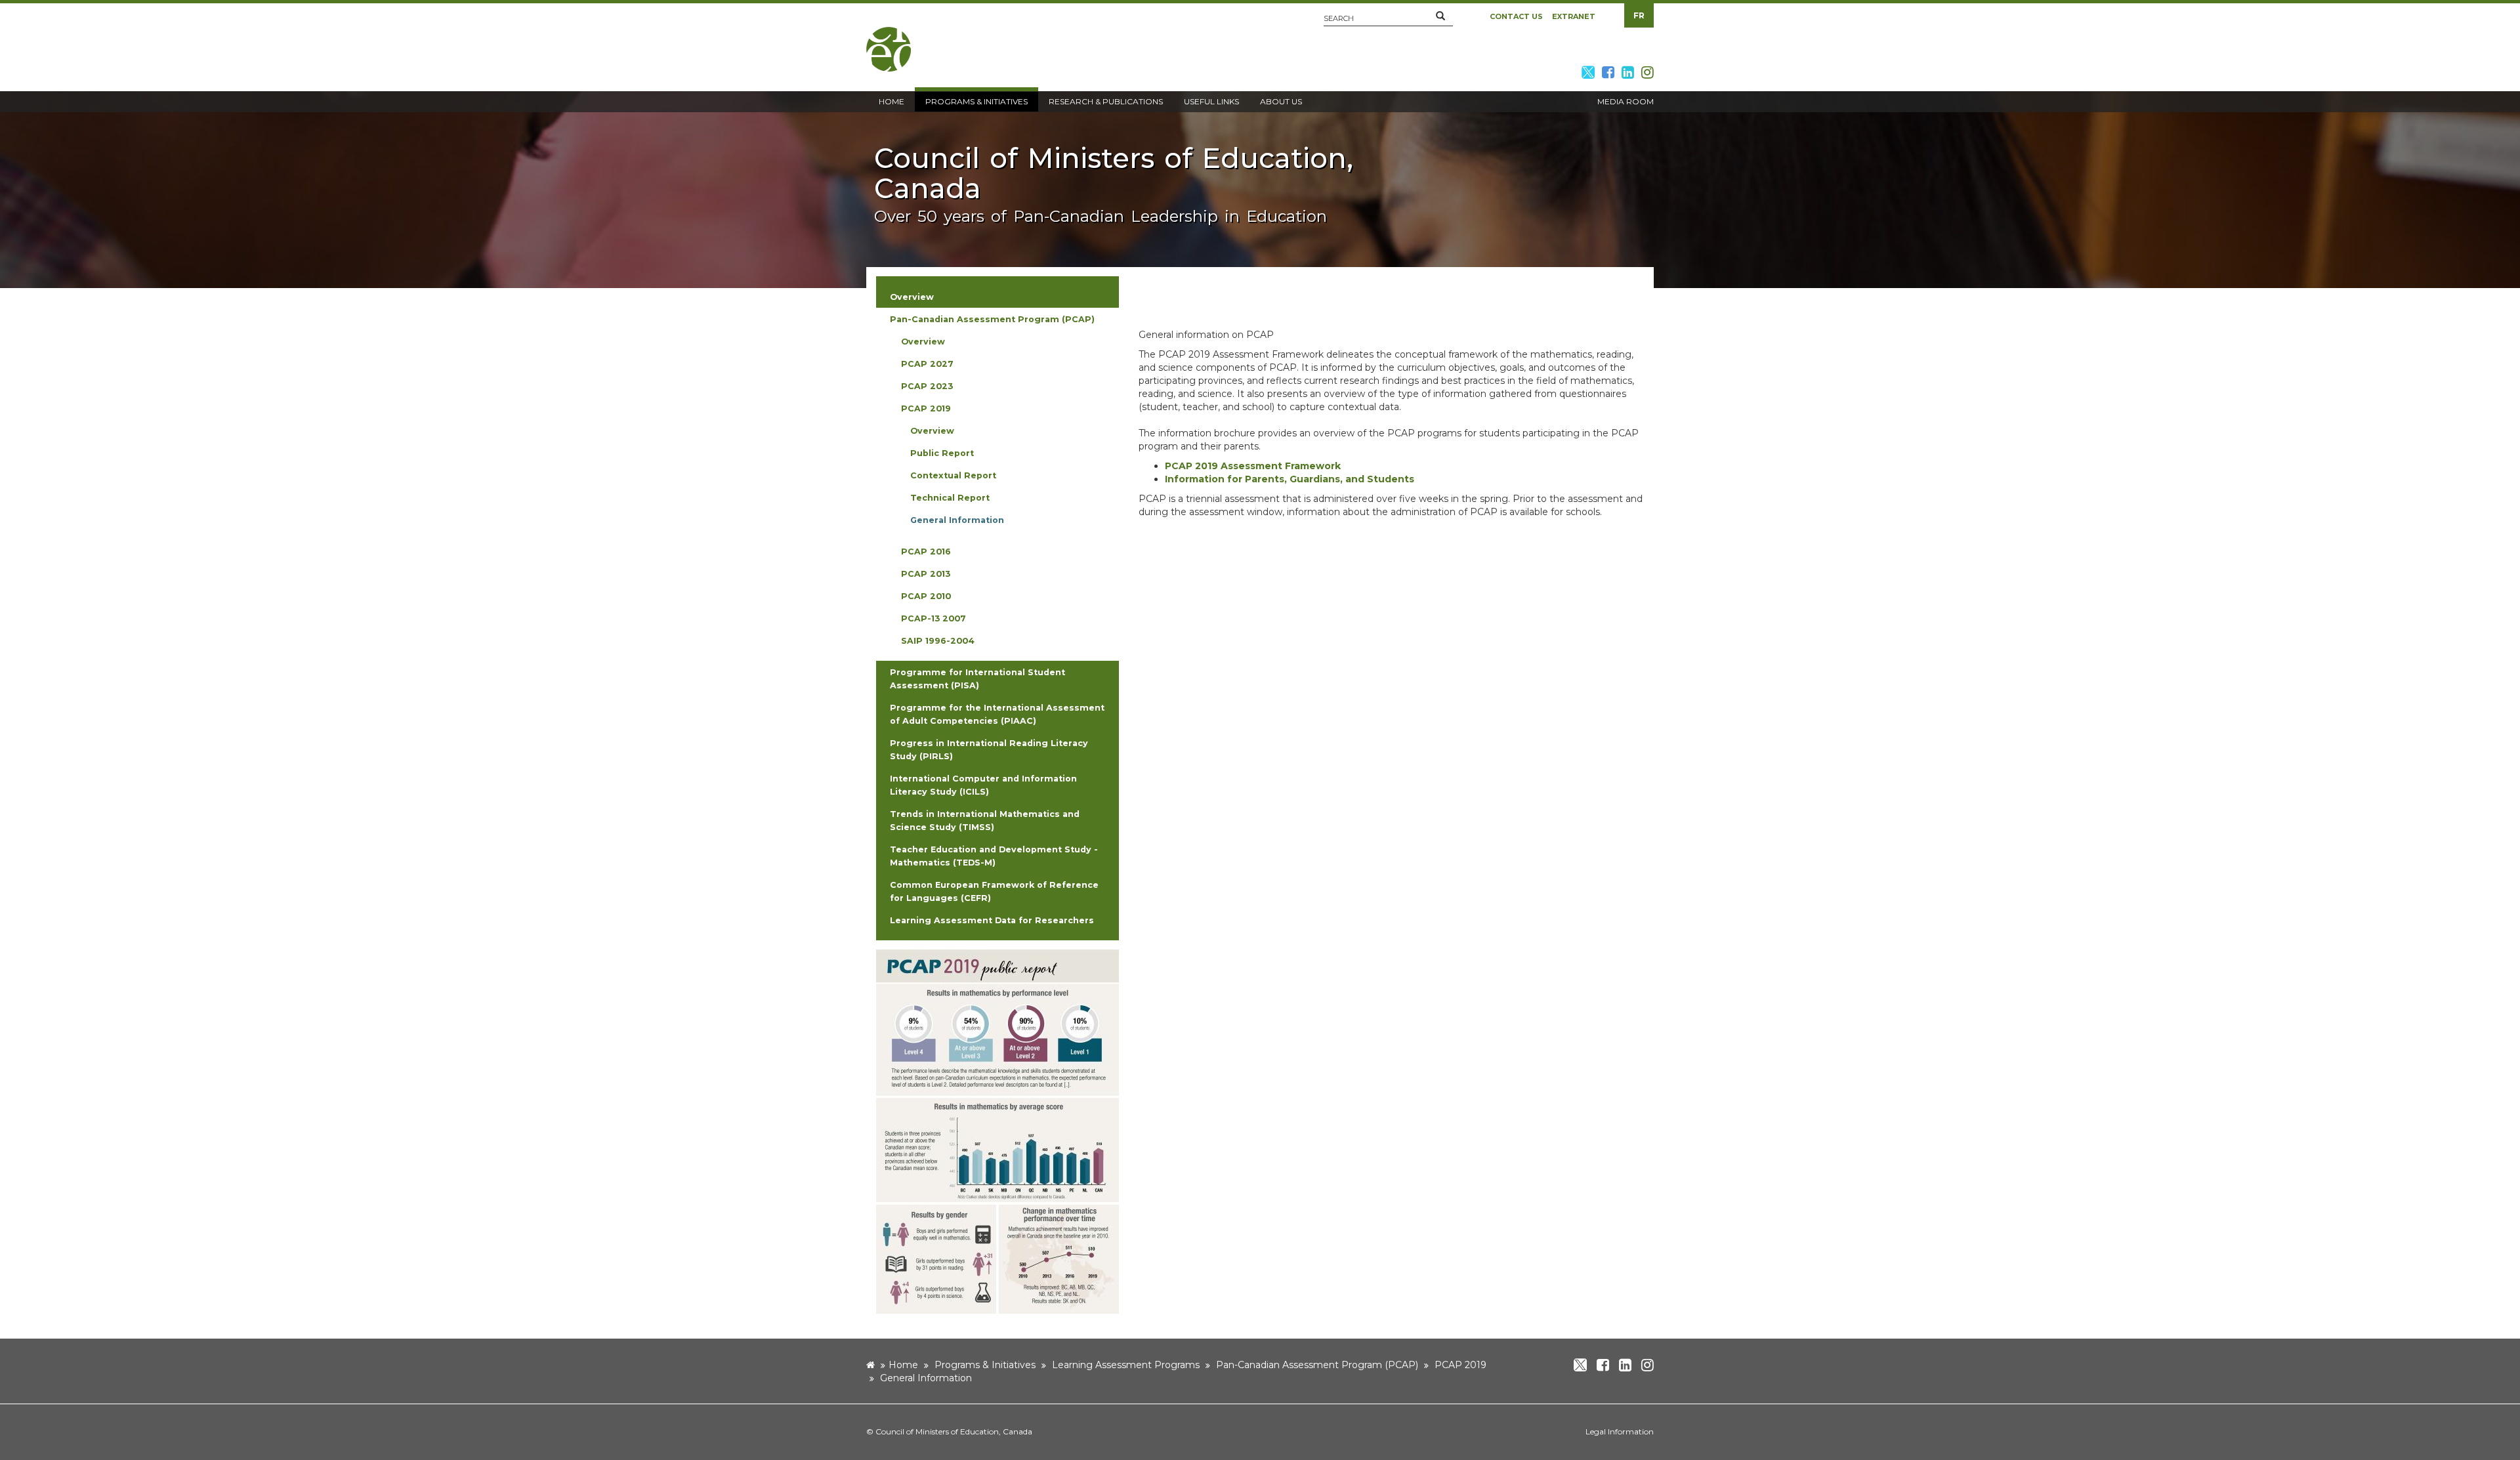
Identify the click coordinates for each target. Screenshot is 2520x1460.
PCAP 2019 (926, 408)
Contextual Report (953, 475)
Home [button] (892, 101)
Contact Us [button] (1516, 16)
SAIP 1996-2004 (938, 641)
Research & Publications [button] (1106, 101)
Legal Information (1620, 1431)
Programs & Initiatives (985, 1365)
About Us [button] (1281, 101)
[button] (1440, 16)
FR (1639, 15)
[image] (997, 1131)
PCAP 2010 (926, 596)
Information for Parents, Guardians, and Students (1290, 479)
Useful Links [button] (1211, 101)
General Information (957, 520)
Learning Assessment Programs (1126, 1365)
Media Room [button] (1626, 101)
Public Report (942, 453)
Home (903, 1365)
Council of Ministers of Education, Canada (954, 1431)
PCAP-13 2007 (934, 618)
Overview (923, 342)
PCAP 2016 (926, 552)
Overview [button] (912, 297)
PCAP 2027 (927, 364)
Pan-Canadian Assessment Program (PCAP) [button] (992, 319)
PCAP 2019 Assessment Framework (1253, 466)
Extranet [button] (1574, 16)
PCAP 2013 (926, 574)
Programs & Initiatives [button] (976, 101)
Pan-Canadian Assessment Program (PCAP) (1317, 1365)
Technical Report (950, 498)
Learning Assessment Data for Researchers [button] (992, 920)
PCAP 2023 (927, 386)
